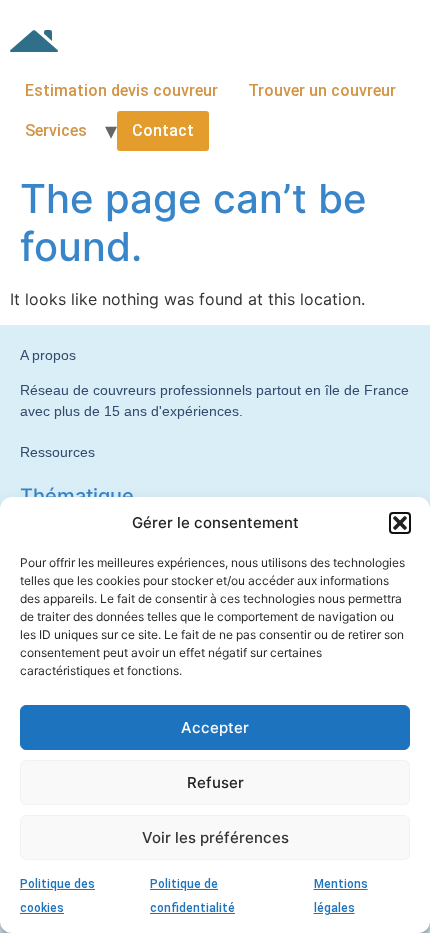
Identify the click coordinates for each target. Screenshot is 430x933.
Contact (163, 130)
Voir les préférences (215, 837)
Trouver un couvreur (322, 90)
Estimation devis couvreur (121, 90)
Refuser (215, 782)
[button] (400, 523)
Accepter (215, 727)
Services (56, 130)
